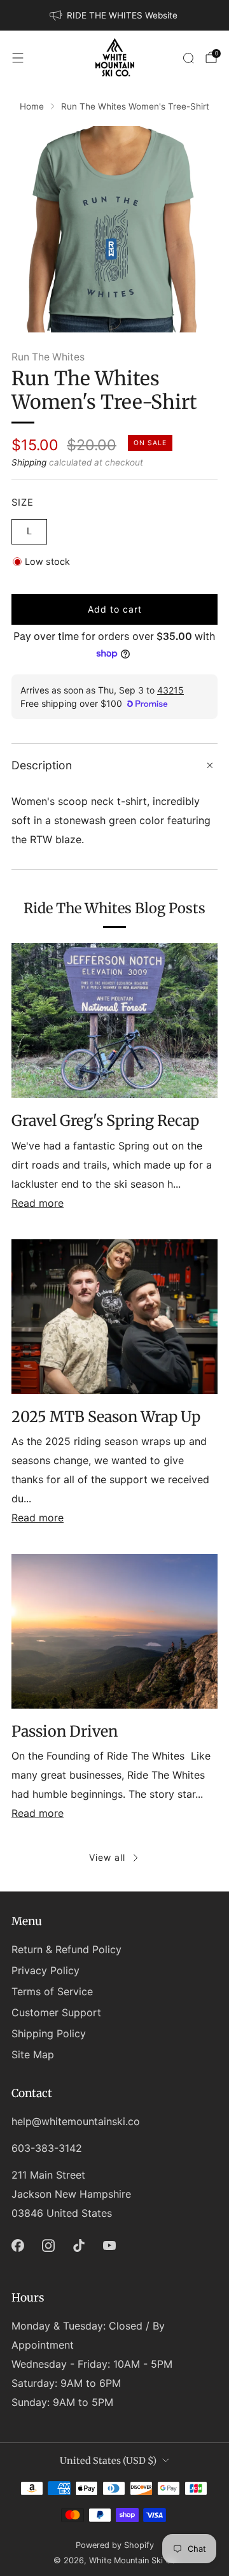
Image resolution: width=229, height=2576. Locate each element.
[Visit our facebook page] (18, 2245)
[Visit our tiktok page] (79, 2245)
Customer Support (56, 2012)
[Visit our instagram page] (48, 2245)
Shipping (29, 462)
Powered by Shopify (115, 2545)
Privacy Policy (45, 1970)
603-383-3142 (47, 2148)
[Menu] (18, 58)
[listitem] (114, 15)
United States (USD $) (108, 2461)
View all (107, 1857)
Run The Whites (48, 357)
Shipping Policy (49, 2033)
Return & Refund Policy (66, 1949)
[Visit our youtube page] (109, 2245)
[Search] (188, 58)
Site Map (33, 2054)
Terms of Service (52, 1991)
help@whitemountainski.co (76, 2121)
